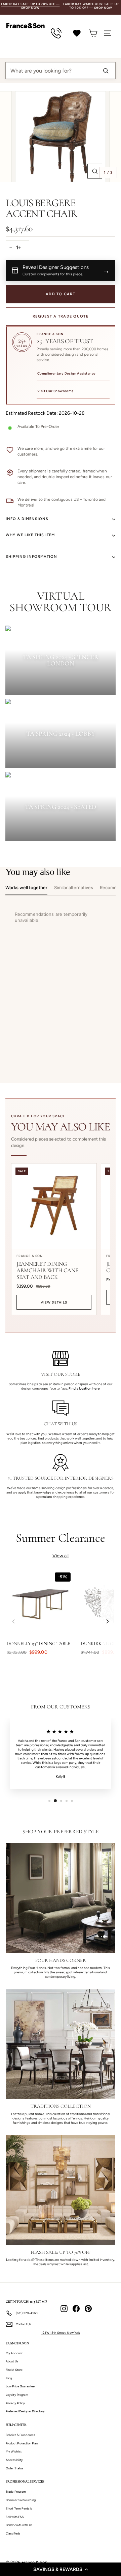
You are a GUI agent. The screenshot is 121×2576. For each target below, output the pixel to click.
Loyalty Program (17, 2395)
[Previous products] (13, 1622)
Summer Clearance (61, 1538)
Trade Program (16, 2491)
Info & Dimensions (27, 519)
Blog (9, 2378)
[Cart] (93, 33)
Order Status (14, 2468)
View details (54, 1302)
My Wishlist (14, 2451)
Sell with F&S (15, 2517)
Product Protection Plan (22, 2443)
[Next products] (108, 1622)
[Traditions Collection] (61, 2044)
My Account (14, 2353)
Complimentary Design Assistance (66, 373)
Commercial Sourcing (21, 2500)
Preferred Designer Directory (25, 2411)
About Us (12, 2361)
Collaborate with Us (19, 2525)
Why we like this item (30, 535)
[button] (61, 2569)
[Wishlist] (77, 33)
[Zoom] (95, 171)
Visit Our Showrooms (55, 391)
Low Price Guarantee (20, 2386)
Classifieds (13, 2533)
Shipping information (31, 557)
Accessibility (14, 2460)
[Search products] (106, 71)
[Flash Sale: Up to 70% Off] (61, 2190)
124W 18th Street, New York (61, 2333)
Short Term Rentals (19, 2508)
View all (61, 1556)
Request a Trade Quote (61, 316)
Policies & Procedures (20, 2435)
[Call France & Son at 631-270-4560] (56, 33)
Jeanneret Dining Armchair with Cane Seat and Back (47, 1270)
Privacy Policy (15, 2403)
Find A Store (14, 2370)
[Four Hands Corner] (61, 1898)
